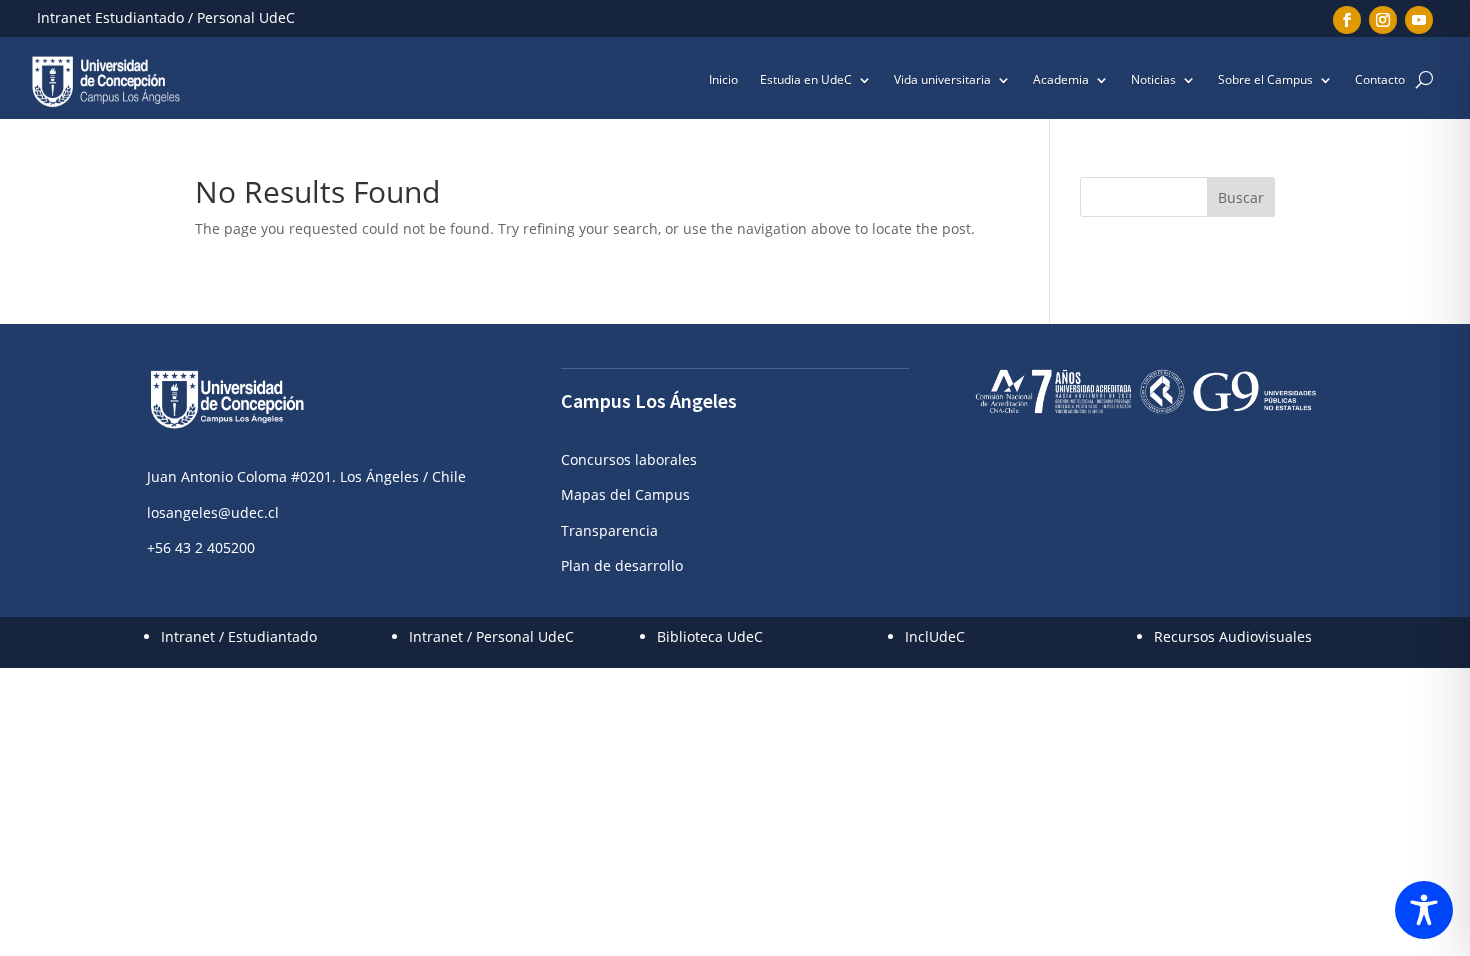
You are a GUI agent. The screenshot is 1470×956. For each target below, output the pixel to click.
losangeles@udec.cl (213, 512)
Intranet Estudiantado (110, 17)
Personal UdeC (246, 17)
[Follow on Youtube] (1419, 20)
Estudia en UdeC (806, 80)
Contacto (1380, 80)
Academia (1061, 80)
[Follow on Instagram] (1383, 20)
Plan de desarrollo (622, 565)
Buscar (1241, 197)
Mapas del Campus (625, 494)
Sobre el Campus (1265, 80)
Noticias (1153, 80)
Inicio (723, 80)
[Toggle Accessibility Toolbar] (1424, 910)
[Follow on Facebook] (1347, 20)
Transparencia (609, 530)
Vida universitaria (942, 80)
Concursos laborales (629, 459)
